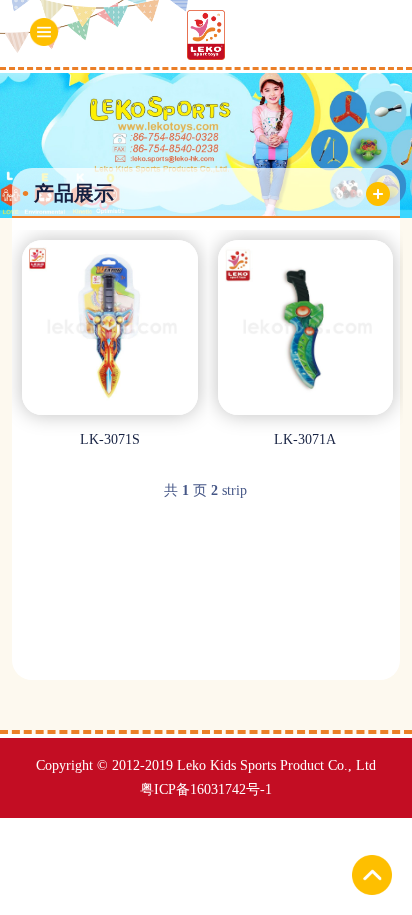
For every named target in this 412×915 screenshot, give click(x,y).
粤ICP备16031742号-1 (206, 789)
